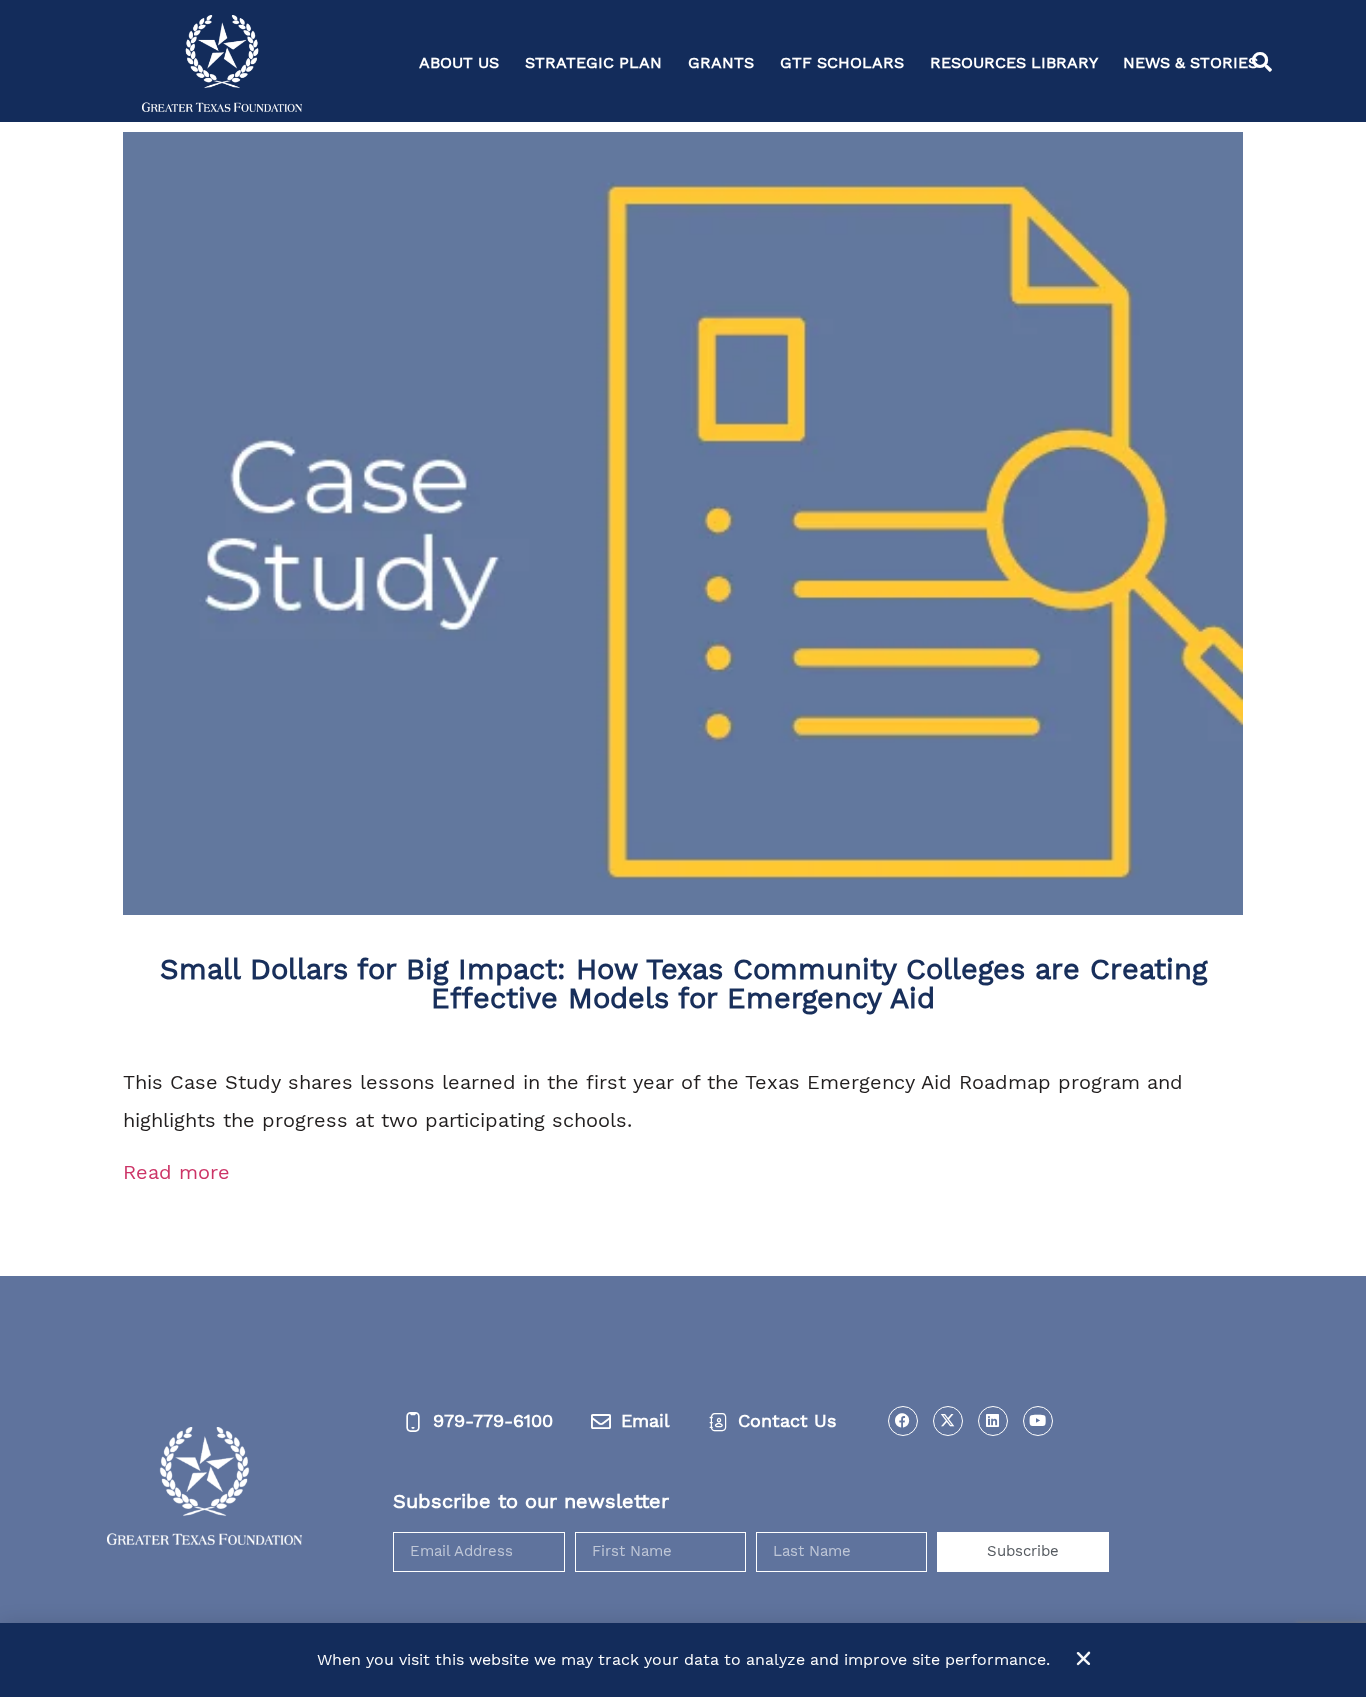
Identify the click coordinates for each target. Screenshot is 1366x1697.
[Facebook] (903, 1421)
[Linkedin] (993, 1421)
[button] (1262, 63)
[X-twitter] (948, 1421)
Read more (176, 1172)
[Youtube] (1038, 1421)
